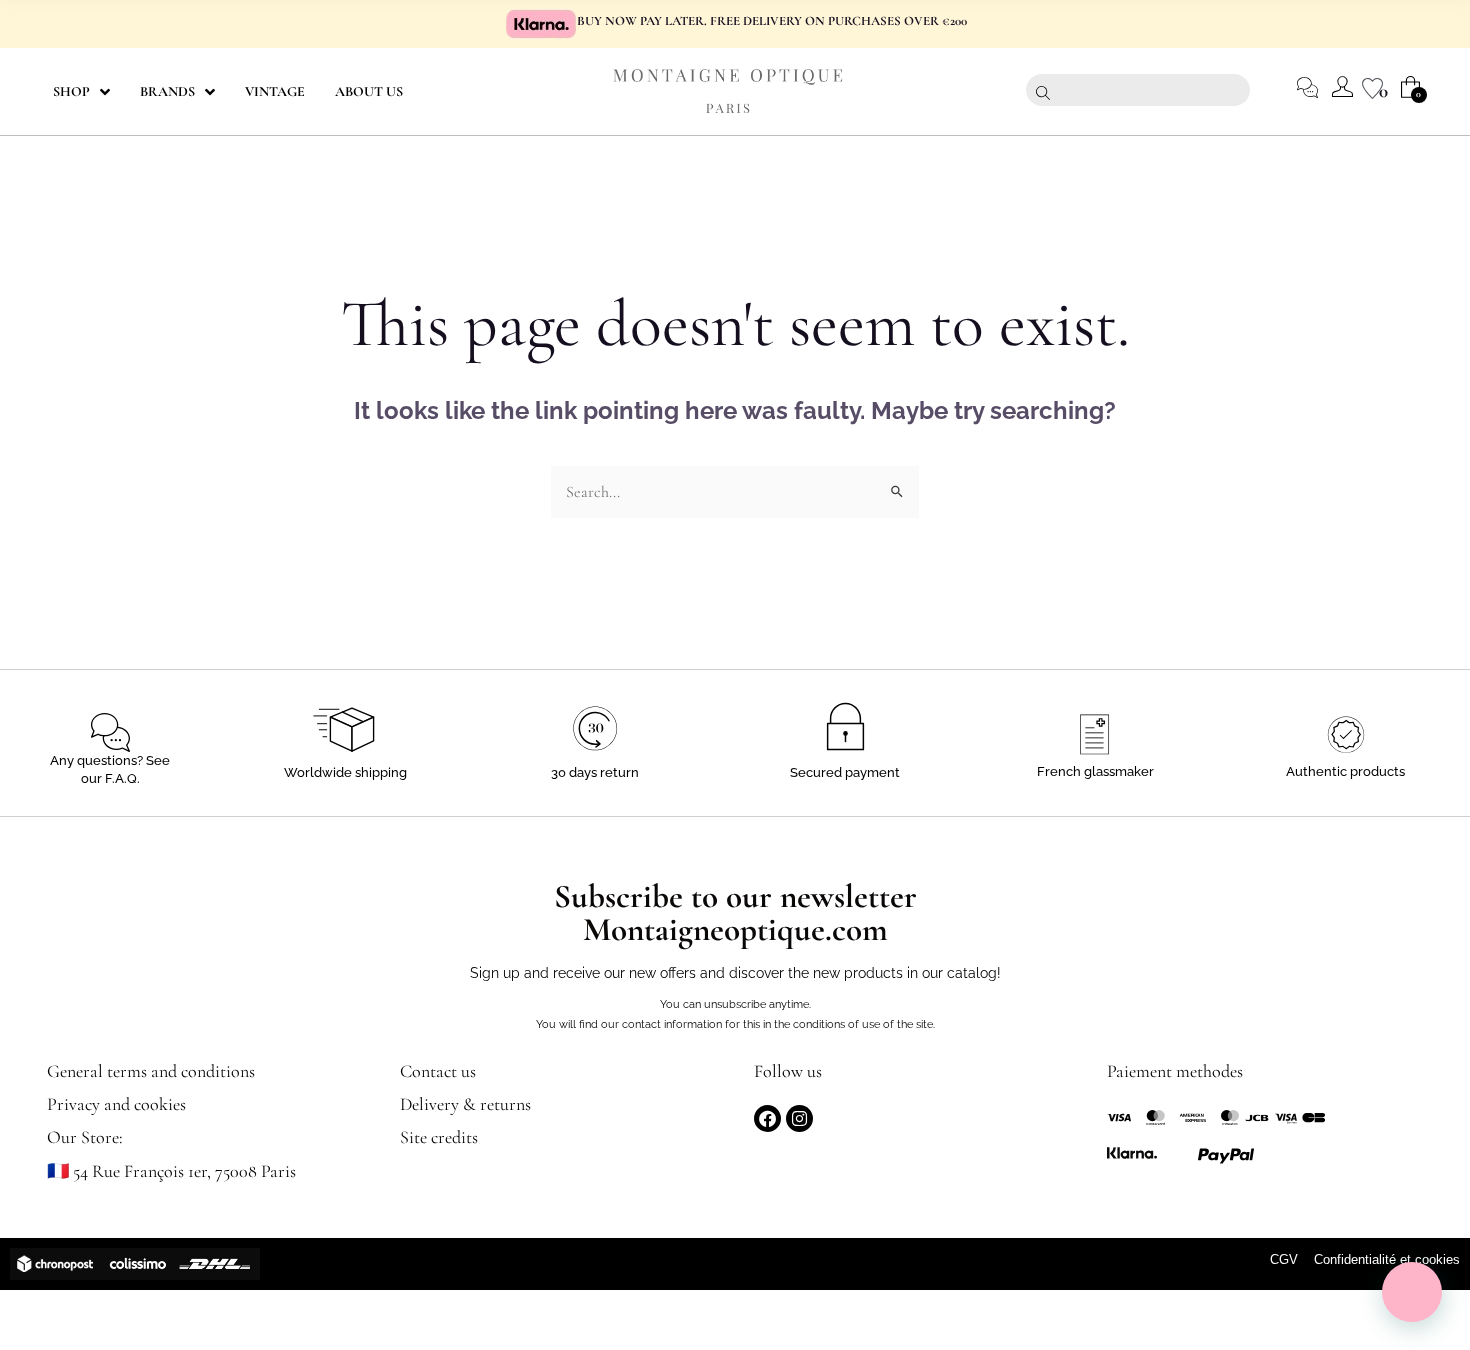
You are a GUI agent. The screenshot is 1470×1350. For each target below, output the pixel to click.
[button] (1412, 1292)
